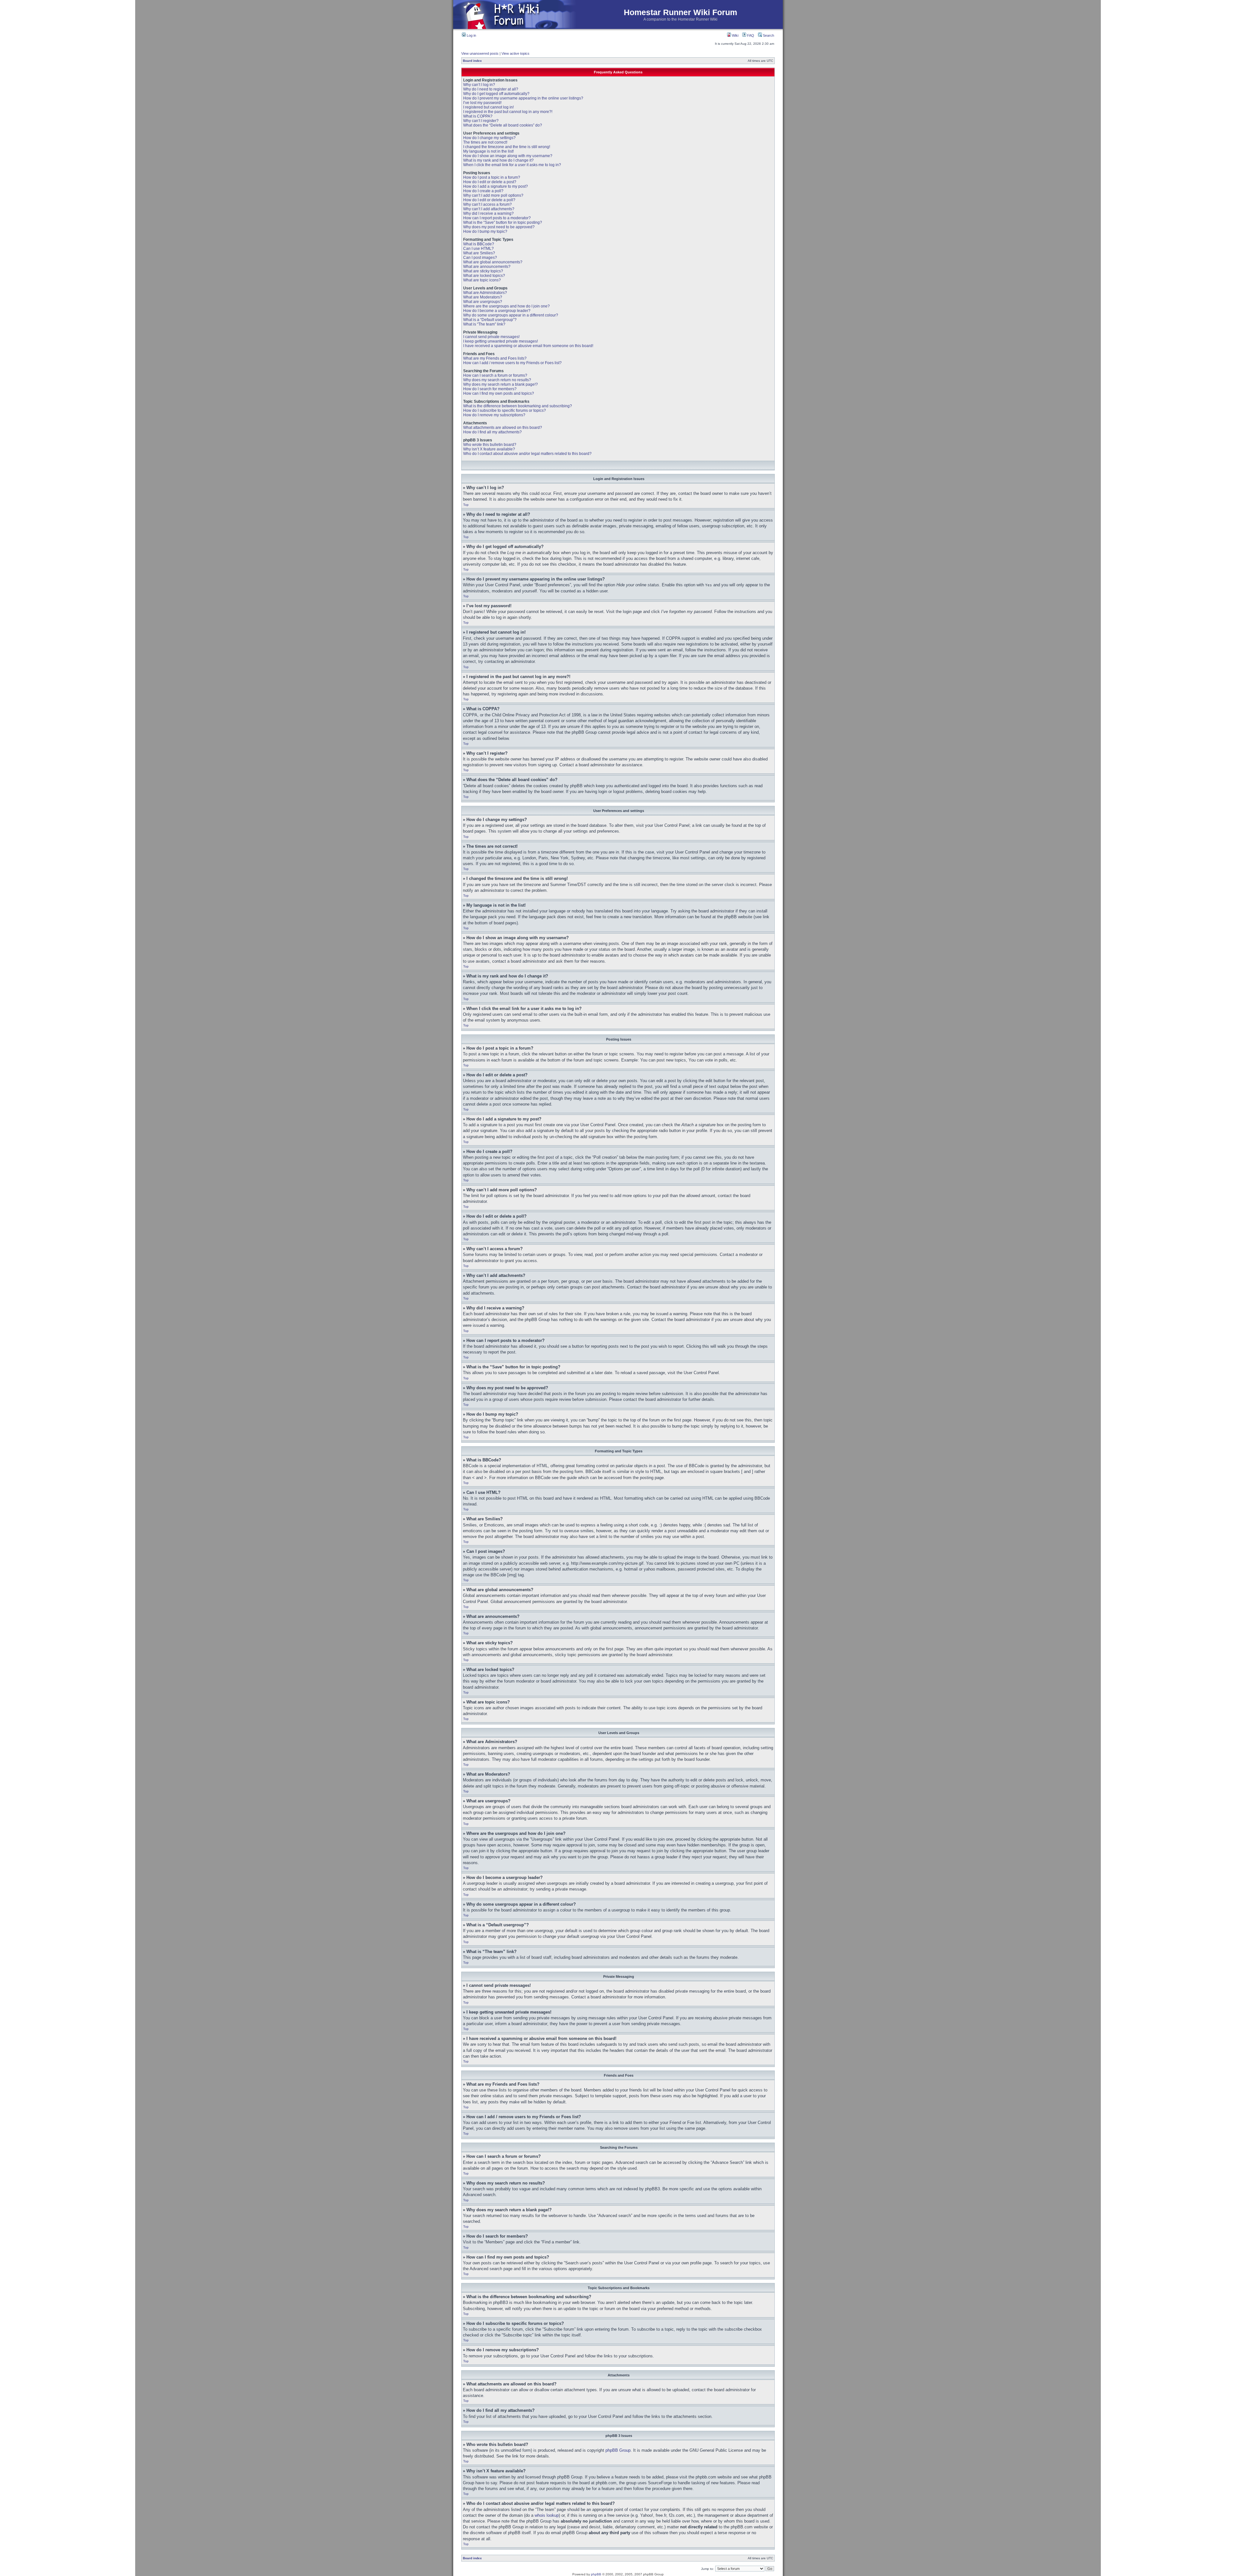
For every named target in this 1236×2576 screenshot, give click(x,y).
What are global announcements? (493, 262)
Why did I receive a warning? (488, 213)
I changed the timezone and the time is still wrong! (507, 147)
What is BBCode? (479, 244)
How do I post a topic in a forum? (492, 177)
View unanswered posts (480, 53)
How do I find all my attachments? (492, 432)
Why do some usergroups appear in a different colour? (511, 315)
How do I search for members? (490, 389)
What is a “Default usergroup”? (490, 320)
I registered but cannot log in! (488, 107)
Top (466, 505)
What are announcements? (487, 267)
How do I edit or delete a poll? (489, 200)
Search (768, 35)
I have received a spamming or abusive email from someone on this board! (528, 346)
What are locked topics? (484, 276)
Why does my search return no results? (497, 380)
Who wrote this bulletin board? (490, 445)
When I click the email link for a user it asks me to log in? (512, 165)
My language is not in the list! (488, 151)
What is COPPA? (478, 116)
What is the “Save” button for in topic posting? (503, 222)
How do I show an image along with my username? (508, 156)
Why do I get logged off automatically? (496, 94)
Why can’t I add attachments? (489, 209)
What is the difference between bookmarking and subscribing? (518, 406)
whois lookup (547, 2515)
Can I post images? (480, 258)
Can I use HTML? (478, 249)
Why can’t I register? (481, 121)
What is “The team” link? (484, 324)
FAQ (750, 35)
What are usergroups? (483, 302)
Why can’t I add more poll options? (493, 195)
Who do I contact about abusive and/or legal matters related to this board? (527, 454)
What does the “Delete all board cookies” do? (503, 125)
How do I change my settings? (489, 138)
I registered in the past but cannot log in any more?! (508, 112)
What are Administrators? (485, 293)
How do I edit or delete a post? (490, 182)
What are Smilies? (479, 253)
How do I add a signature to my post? (496, 186)
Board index (472, 61)
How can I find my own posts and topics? (499, 393)
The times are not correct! (485, 142)
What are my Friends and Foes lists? (495, 358)
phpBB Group (618, 2450)
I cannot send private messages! (491, 337)
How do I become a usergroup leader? (497, 311)
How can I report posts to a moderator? (497, 218)
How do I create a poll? (483, 191)
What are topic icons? (482, 280)
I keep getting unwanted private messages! (501, 341)
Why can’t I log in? (479, 85)
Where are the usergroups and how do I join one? (506, 306)
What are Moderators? (483, 297)
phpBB (596, 2574)
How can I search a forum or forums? (495, 375)
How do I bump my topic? (485, 231)
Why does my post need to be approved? (499, 227)
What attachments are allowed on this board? (503, 428)
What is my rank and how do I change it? (498, 160)
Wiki (735, 35)
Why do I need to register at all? (491, 89)
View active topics (515, 53)
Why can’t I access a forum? (487, 204)
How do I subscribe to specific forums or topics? (505, 410)
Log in (471, 35)
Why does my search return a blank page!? (501, 384)
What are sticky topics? (483, 271)
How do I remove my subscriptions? (494, 415)
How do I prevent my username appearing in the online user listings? (523, 98)
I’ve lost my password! (482, 103)
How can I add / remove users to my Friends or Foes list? (512, 363)
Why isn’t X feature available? (489, 449)
